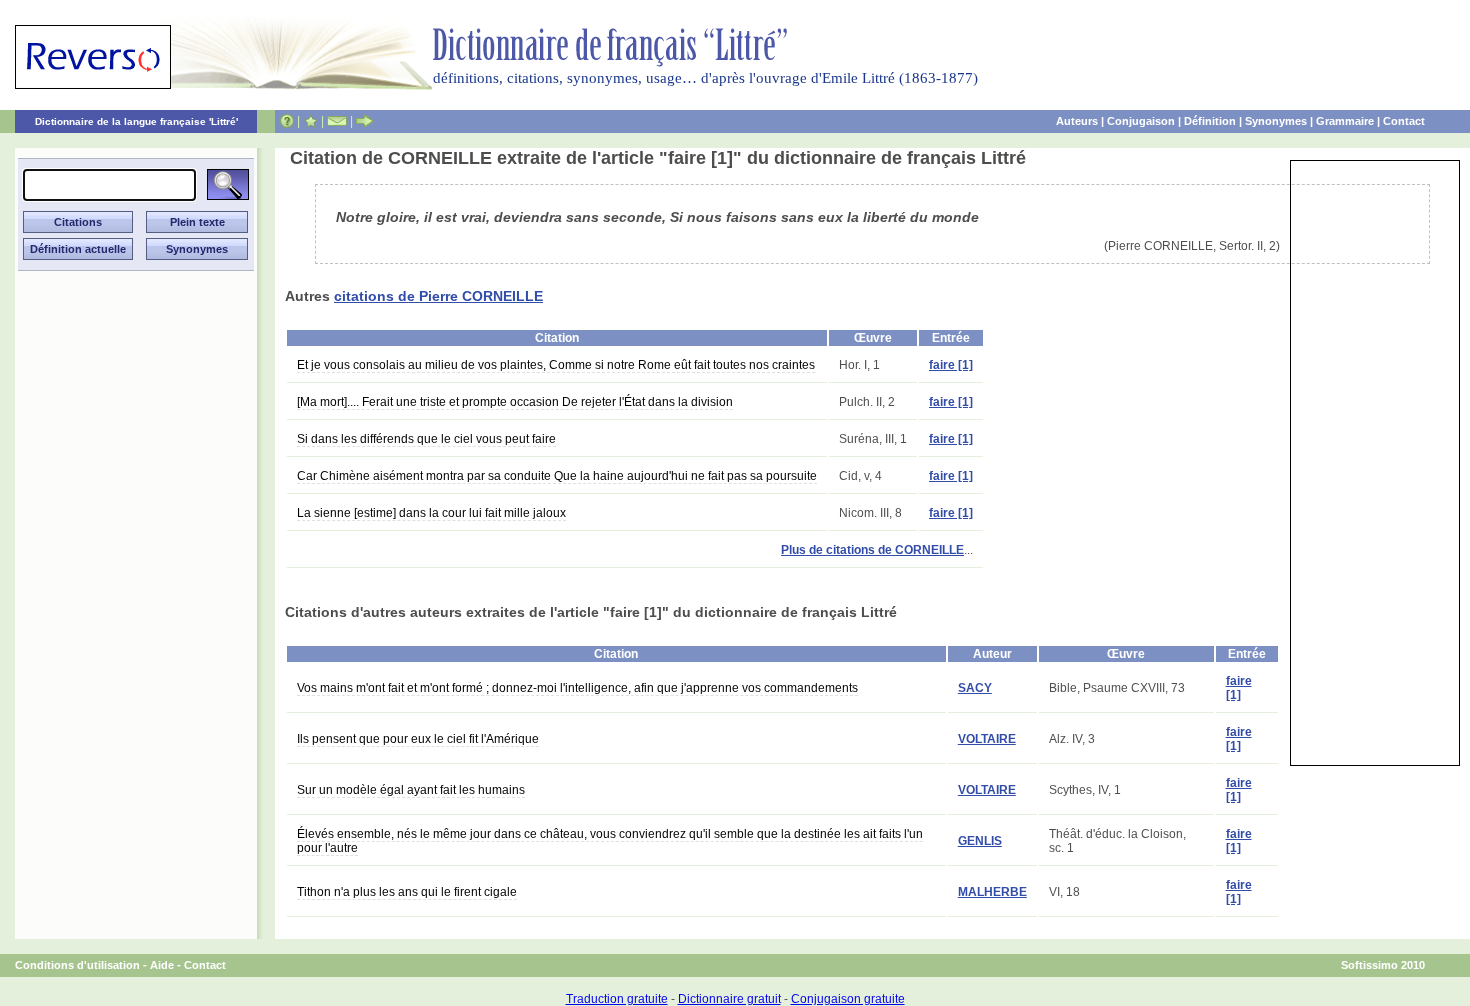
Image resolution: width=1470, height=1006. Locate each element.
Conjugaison (1141, 121)
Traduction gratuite (617, 999)
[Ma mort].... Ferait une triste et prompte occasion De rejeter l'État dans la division (515, 402)
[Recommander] (364, 121)
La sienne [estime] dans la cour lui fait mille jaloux (431, 513)
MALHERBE (992, 892)
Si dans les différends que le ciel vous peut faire (426, 439)
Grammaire (1345, 121)
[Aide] (287, 121)
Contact (1404, 121)
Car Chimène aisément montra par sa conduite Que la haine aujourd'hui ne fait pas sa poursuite (557, 476)
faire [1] (951, 365)
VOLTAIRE (987, 739)
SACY (975, 688)
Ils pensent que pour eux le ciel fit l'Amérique (418, 739)
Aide (162, 965)
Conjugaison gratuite (848, 999)
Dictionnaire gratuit (729, 999)
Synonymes (1276, 121)
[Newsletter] (337, 121)
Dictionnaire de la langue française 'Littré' (136, 121)
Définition (1210, 121)
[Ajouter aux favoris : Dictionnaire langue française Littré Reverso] (310, 121)
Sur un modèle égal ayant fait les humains (411, 790)
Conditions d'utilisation (77, 965)
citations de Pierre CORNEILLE (438, 296)
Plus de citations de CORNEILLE (872, 550)
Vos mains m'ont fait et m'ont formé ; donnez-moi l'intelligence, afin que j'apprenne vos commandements (577, 688)
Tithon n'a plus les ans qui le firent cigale (407, 892)
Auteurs (1077, 121)
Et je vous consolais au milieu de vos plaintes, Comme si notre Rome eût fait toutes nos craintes (556, 365)
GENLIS (980, 841)
